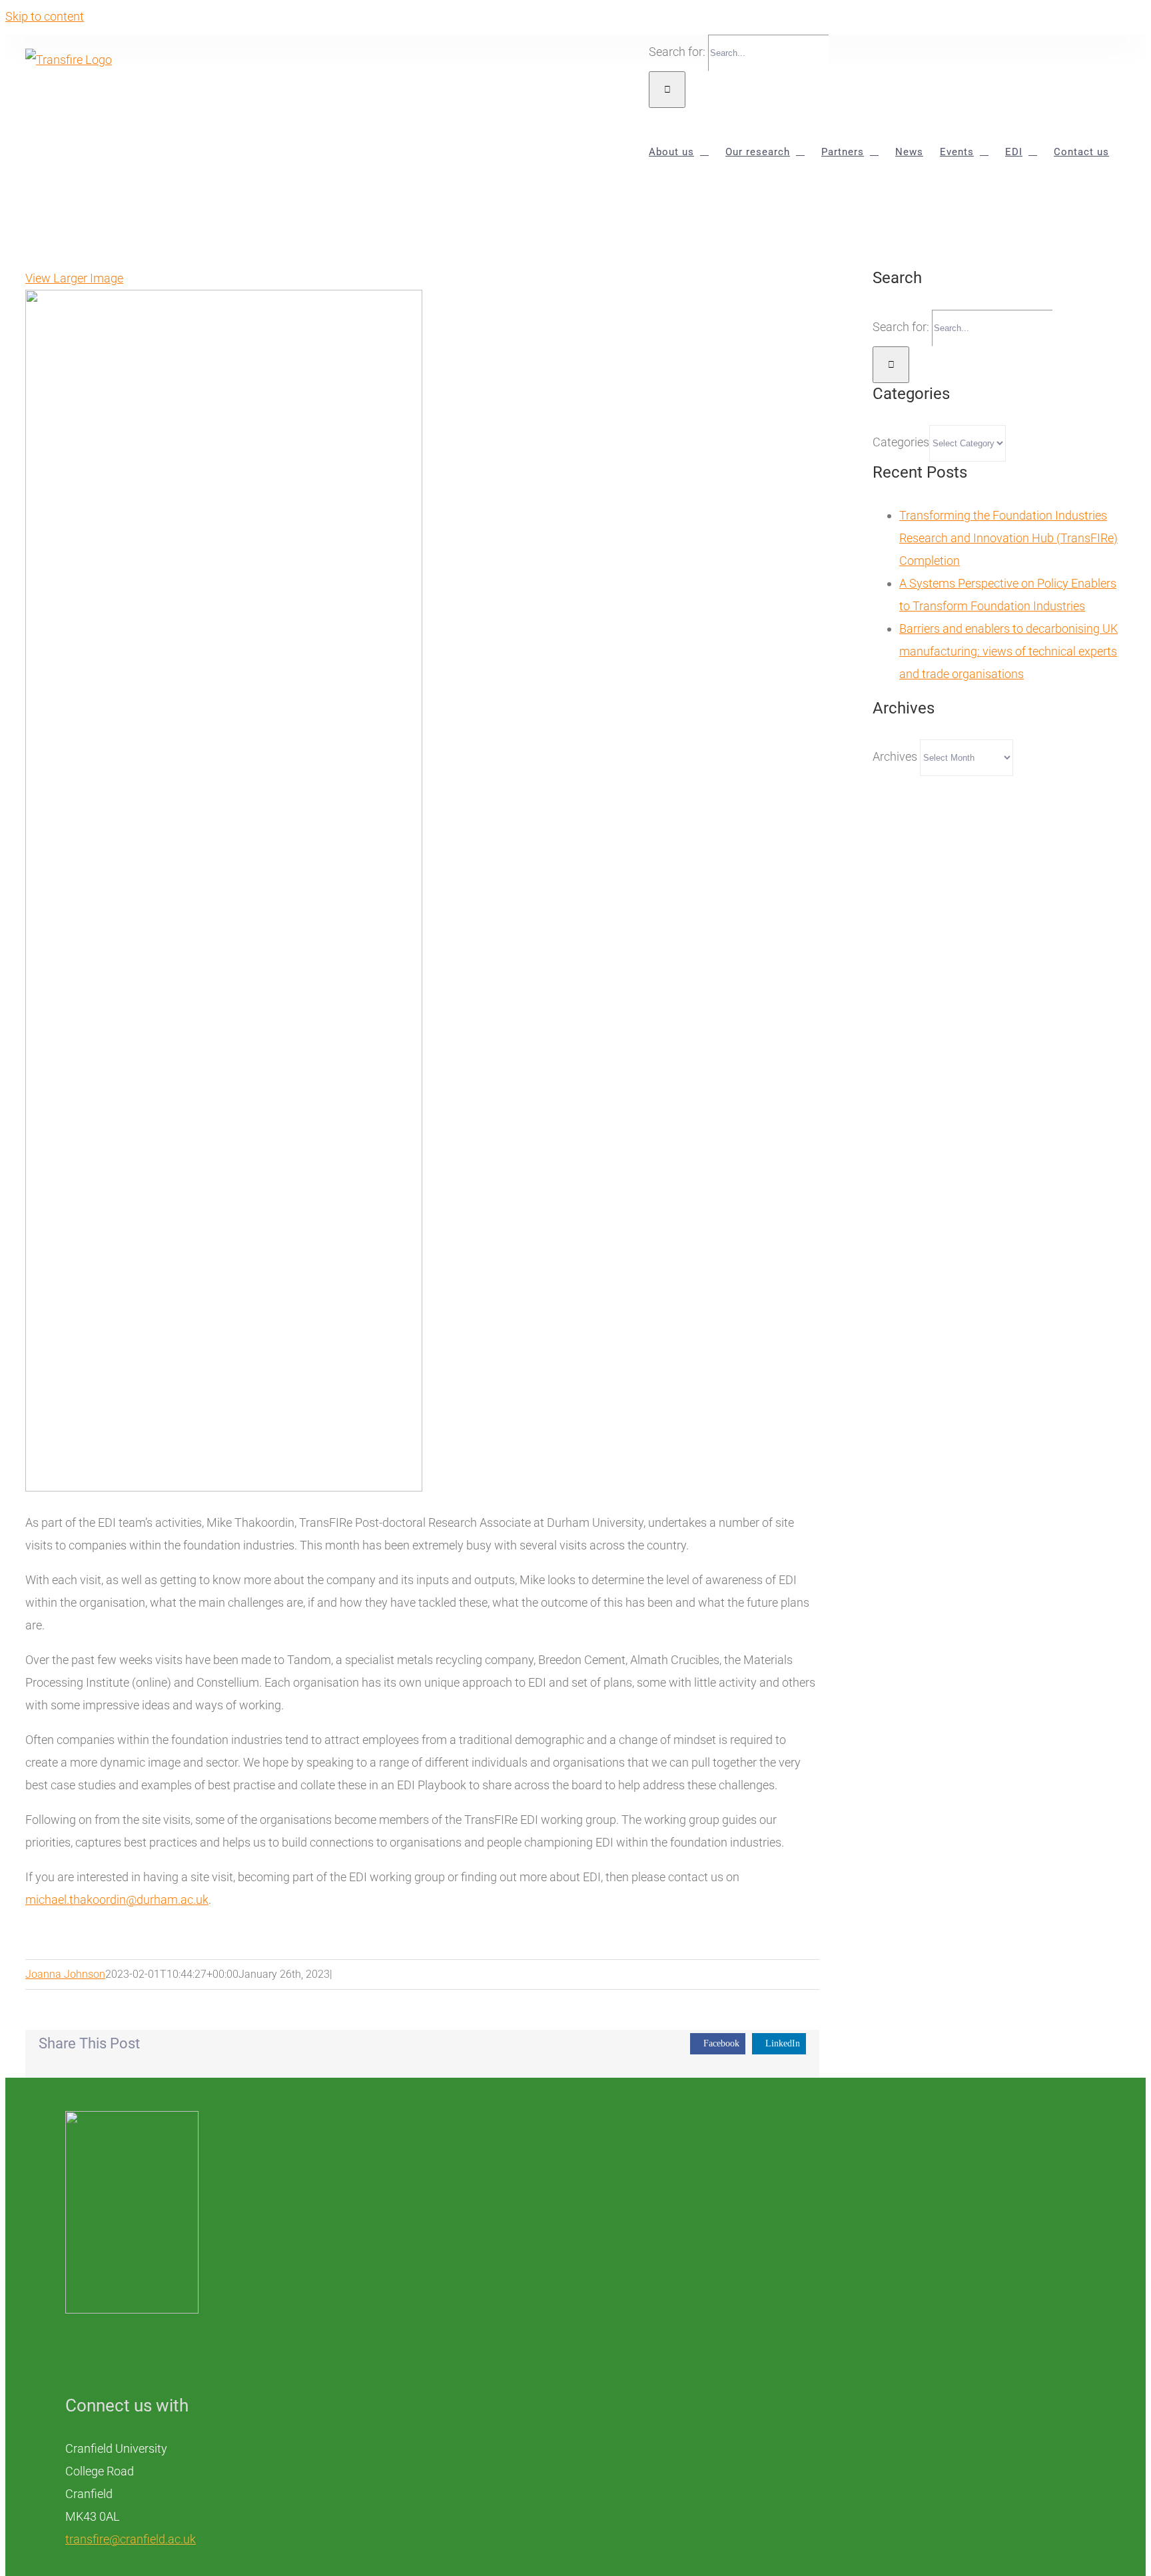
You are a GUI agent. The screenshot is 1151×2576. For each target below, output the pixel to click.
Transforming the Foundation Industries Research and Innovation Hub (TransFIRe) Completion (1008, 538)
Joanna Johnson (65, 1974)
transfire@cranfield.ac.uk (131, 2539)
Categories (901, 442)
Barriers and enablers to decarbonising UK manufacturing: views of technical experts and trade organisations (1008, 651)
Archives (895, 756)
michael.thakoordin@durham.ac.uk (117, 1900)
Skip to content (45, 16)
